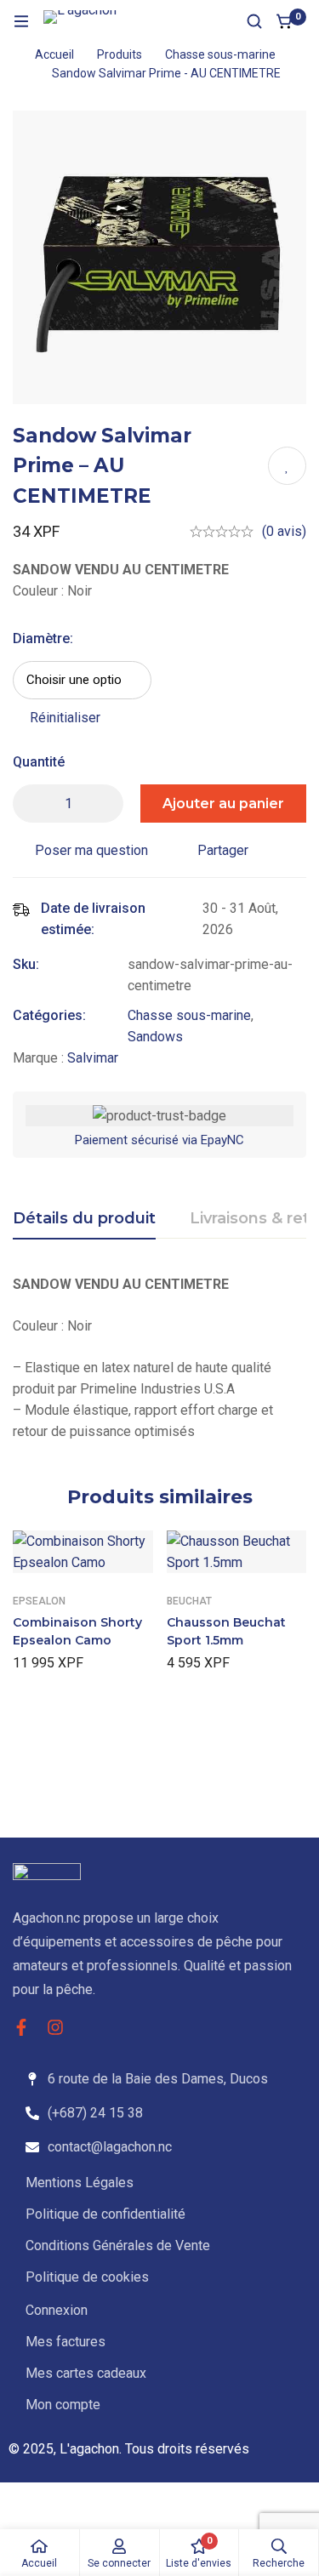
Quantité (39, 762)
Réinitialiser (65, 718)
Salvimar (93, 1058)
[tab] (84, 1219)
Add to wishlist (287, 466)
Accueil (54, 54)
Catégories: (49, 1015)
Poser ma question (91, 850)
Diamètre (43, 638)
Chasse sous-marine (220, 54)
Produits (120, 54)
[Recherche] (254, 21)
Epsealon (39, 1601)
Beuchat (189, 1601)
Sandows (155, 1037)
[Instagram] (55, 2027)
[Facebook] (21, 2027)
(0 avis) (284, 531)
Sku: (26, 964)
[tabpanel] (159, 1358)
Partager (223, 850)
